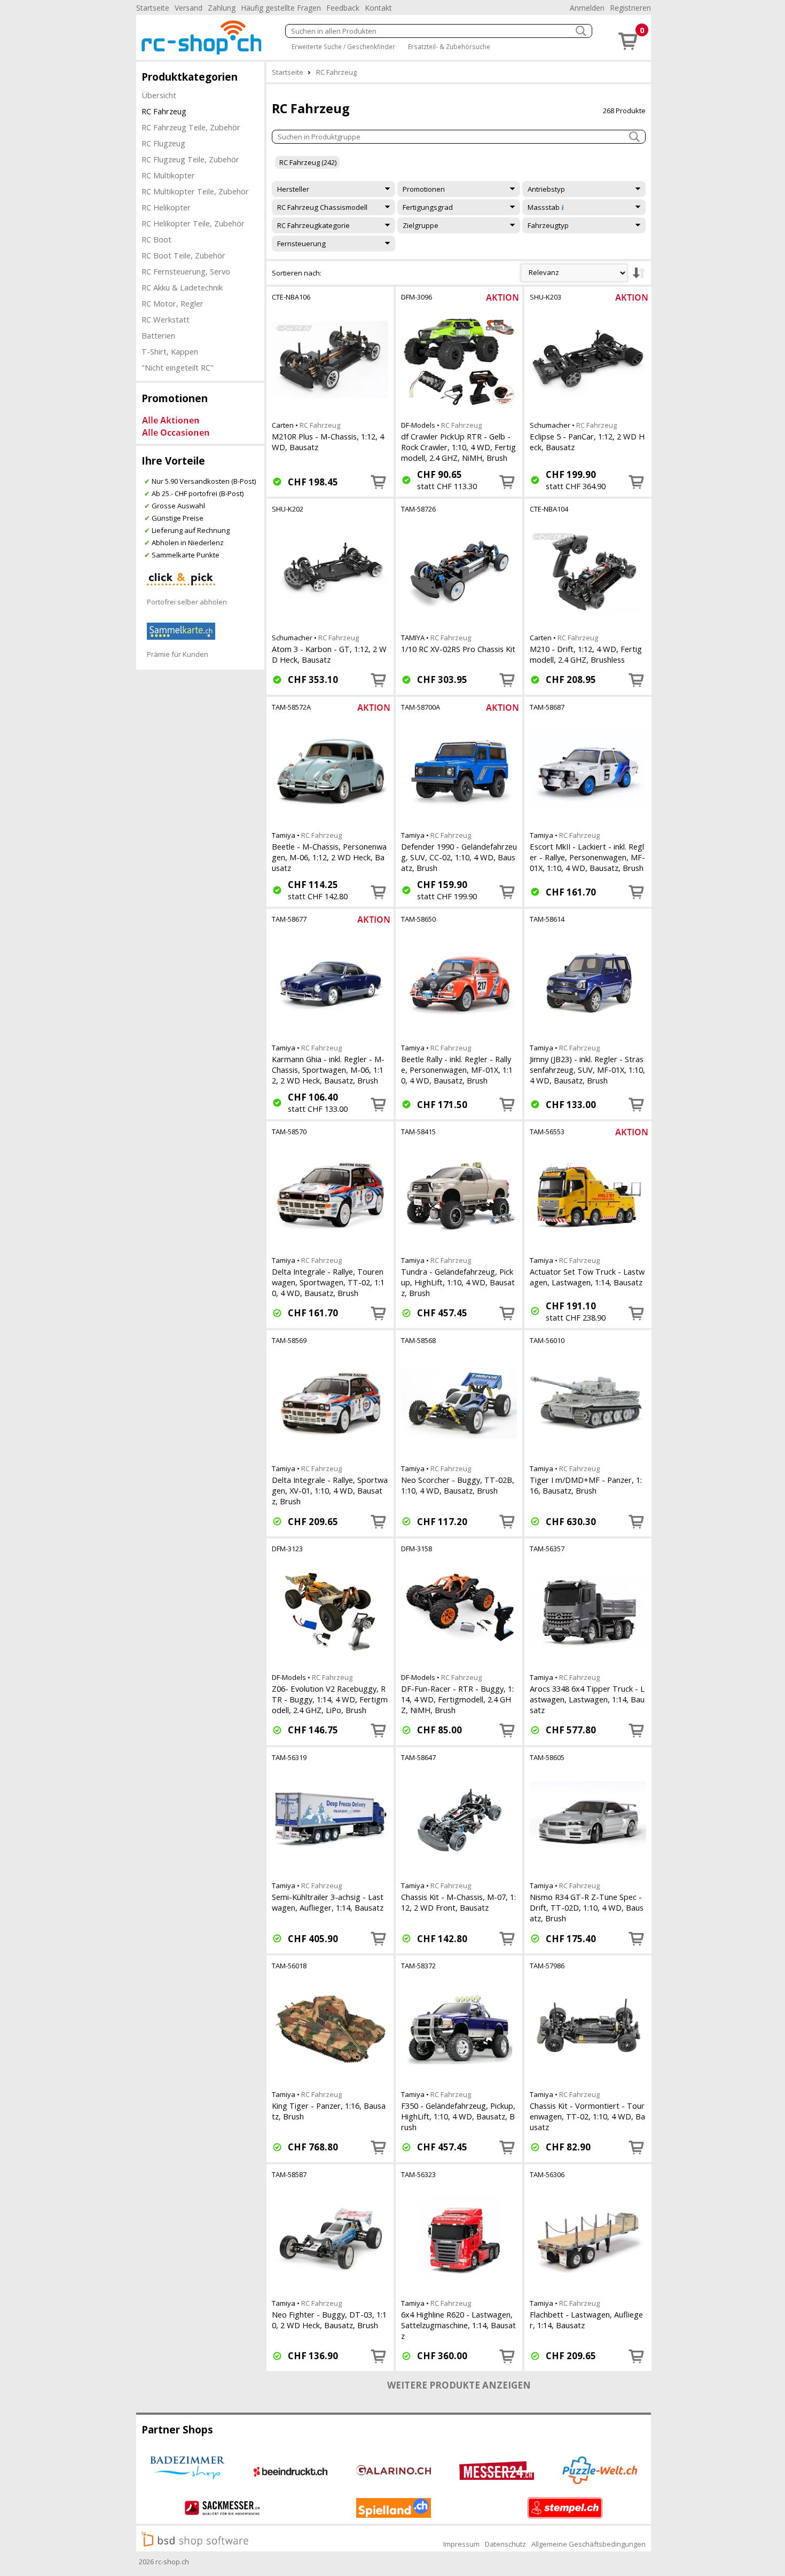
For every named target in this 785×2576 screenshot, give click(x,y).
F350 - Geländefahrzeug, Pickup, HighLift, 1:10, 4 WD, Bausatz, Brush (458, 2116)
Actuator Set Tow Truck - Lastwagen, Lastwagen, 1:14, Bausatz (587, 1277)
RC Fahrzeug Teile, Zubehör (191, 127)
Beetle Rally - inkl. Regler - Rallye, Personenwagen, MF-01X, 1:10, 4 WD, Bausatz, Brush (457, 1070)
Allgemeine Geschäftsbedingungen (588, 2544)
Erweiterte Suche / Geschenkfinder (343, 46)
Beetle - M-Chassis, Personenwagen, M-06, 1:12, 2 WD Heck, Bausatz (329, 857)
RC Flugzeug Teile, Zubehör (190, 159)
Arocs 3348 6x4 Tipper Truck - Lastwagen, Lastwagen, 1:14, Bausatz (587, 1699)
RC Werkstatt (166, 319)
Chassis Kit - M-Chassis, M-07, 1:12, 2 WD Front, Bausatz (458, 1902)
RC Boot (156, 239)
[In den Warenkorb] (379, 482)
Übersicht (159, 95)
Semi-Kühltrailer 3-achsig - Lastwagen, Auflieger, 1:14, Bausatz (328, 1902)
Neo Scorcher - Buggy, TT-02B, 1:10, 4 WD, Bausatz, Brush (458, 1485)
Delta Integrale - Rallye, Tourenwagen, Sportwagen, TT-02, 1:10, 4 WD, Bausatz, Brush (328, 1282)
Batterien (158, 335)
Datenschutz (505, 2544)
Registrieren (630, 8)
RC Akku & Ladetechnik (182, 287)
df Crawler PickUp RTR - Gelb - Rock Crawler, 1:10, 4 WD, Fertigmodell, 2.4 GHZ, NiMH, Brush (458, 447)
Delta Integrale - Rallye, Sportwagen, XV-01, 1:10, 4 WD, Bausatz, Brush (330, 1490)
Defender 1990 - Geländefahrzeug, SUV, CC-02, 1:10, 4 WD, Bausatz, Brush (459, 857)
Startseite (153, 8)
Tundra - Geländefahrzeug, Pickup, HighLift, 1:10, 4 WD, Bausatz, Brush (458, 1282)
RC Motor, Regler (172, 303)
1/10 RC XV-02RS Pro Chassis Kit (458, 649)
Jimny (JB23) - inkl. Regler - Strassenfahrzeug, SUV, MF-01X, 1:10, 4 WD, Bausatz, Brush (587, 1070)
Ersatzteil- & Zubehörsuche (449, 46)
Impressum (461, 2544)
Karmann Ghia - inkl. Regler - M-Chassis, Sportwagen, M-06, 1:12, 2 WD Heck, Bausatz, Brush (328, 1070)
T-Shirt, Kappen (170, 351)
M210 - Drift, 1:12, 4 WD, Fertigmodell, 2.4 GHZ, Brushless (586, 654)
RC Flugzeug (163, 143)
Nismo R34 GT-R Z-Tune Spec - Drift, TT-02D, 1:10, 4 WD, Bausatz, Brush (587, 1907)
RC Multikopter (168, 175)
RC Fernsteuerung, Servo (186, 271)
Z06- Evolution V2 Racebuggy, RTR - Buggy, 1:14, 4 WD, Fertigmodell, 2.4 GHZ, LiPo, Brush (330, 1699)
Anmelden (587, 8)
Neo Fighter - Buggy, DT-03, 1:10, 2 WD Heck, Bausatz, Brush (329, 2320)
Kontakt (378, 8)
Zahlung (222, 8)
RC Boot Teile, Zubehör (183, 255)
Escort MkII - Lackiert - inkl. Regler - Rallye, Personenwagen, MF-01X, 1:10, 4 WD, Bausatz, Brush (587, 857)
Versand (189, 8)
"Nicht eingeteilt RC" (178, 367)
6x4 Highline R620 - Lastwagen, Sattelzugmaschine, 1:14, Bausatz (458, 2325)
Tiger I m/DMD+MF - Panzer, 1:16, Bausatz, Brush (586, 1485)
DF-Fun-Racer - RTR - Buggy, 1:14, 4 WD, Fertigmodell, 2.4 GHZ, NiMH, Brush (457, 1699)
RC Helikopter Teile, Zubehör (193, 223)
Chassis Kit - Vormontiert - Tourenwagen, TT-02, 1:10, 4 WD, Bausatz (587, 2116)
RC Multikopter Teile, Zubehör (195, 191)
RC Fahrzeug (164, 111)
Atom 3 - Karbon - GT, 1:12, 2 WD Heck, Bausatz (329, 654)
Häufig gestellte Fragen (281, 8)
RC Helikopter (166, 207)
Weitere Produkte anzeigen (459, 2385)
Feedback (343, 8)
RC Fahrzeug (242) (308, 162)
